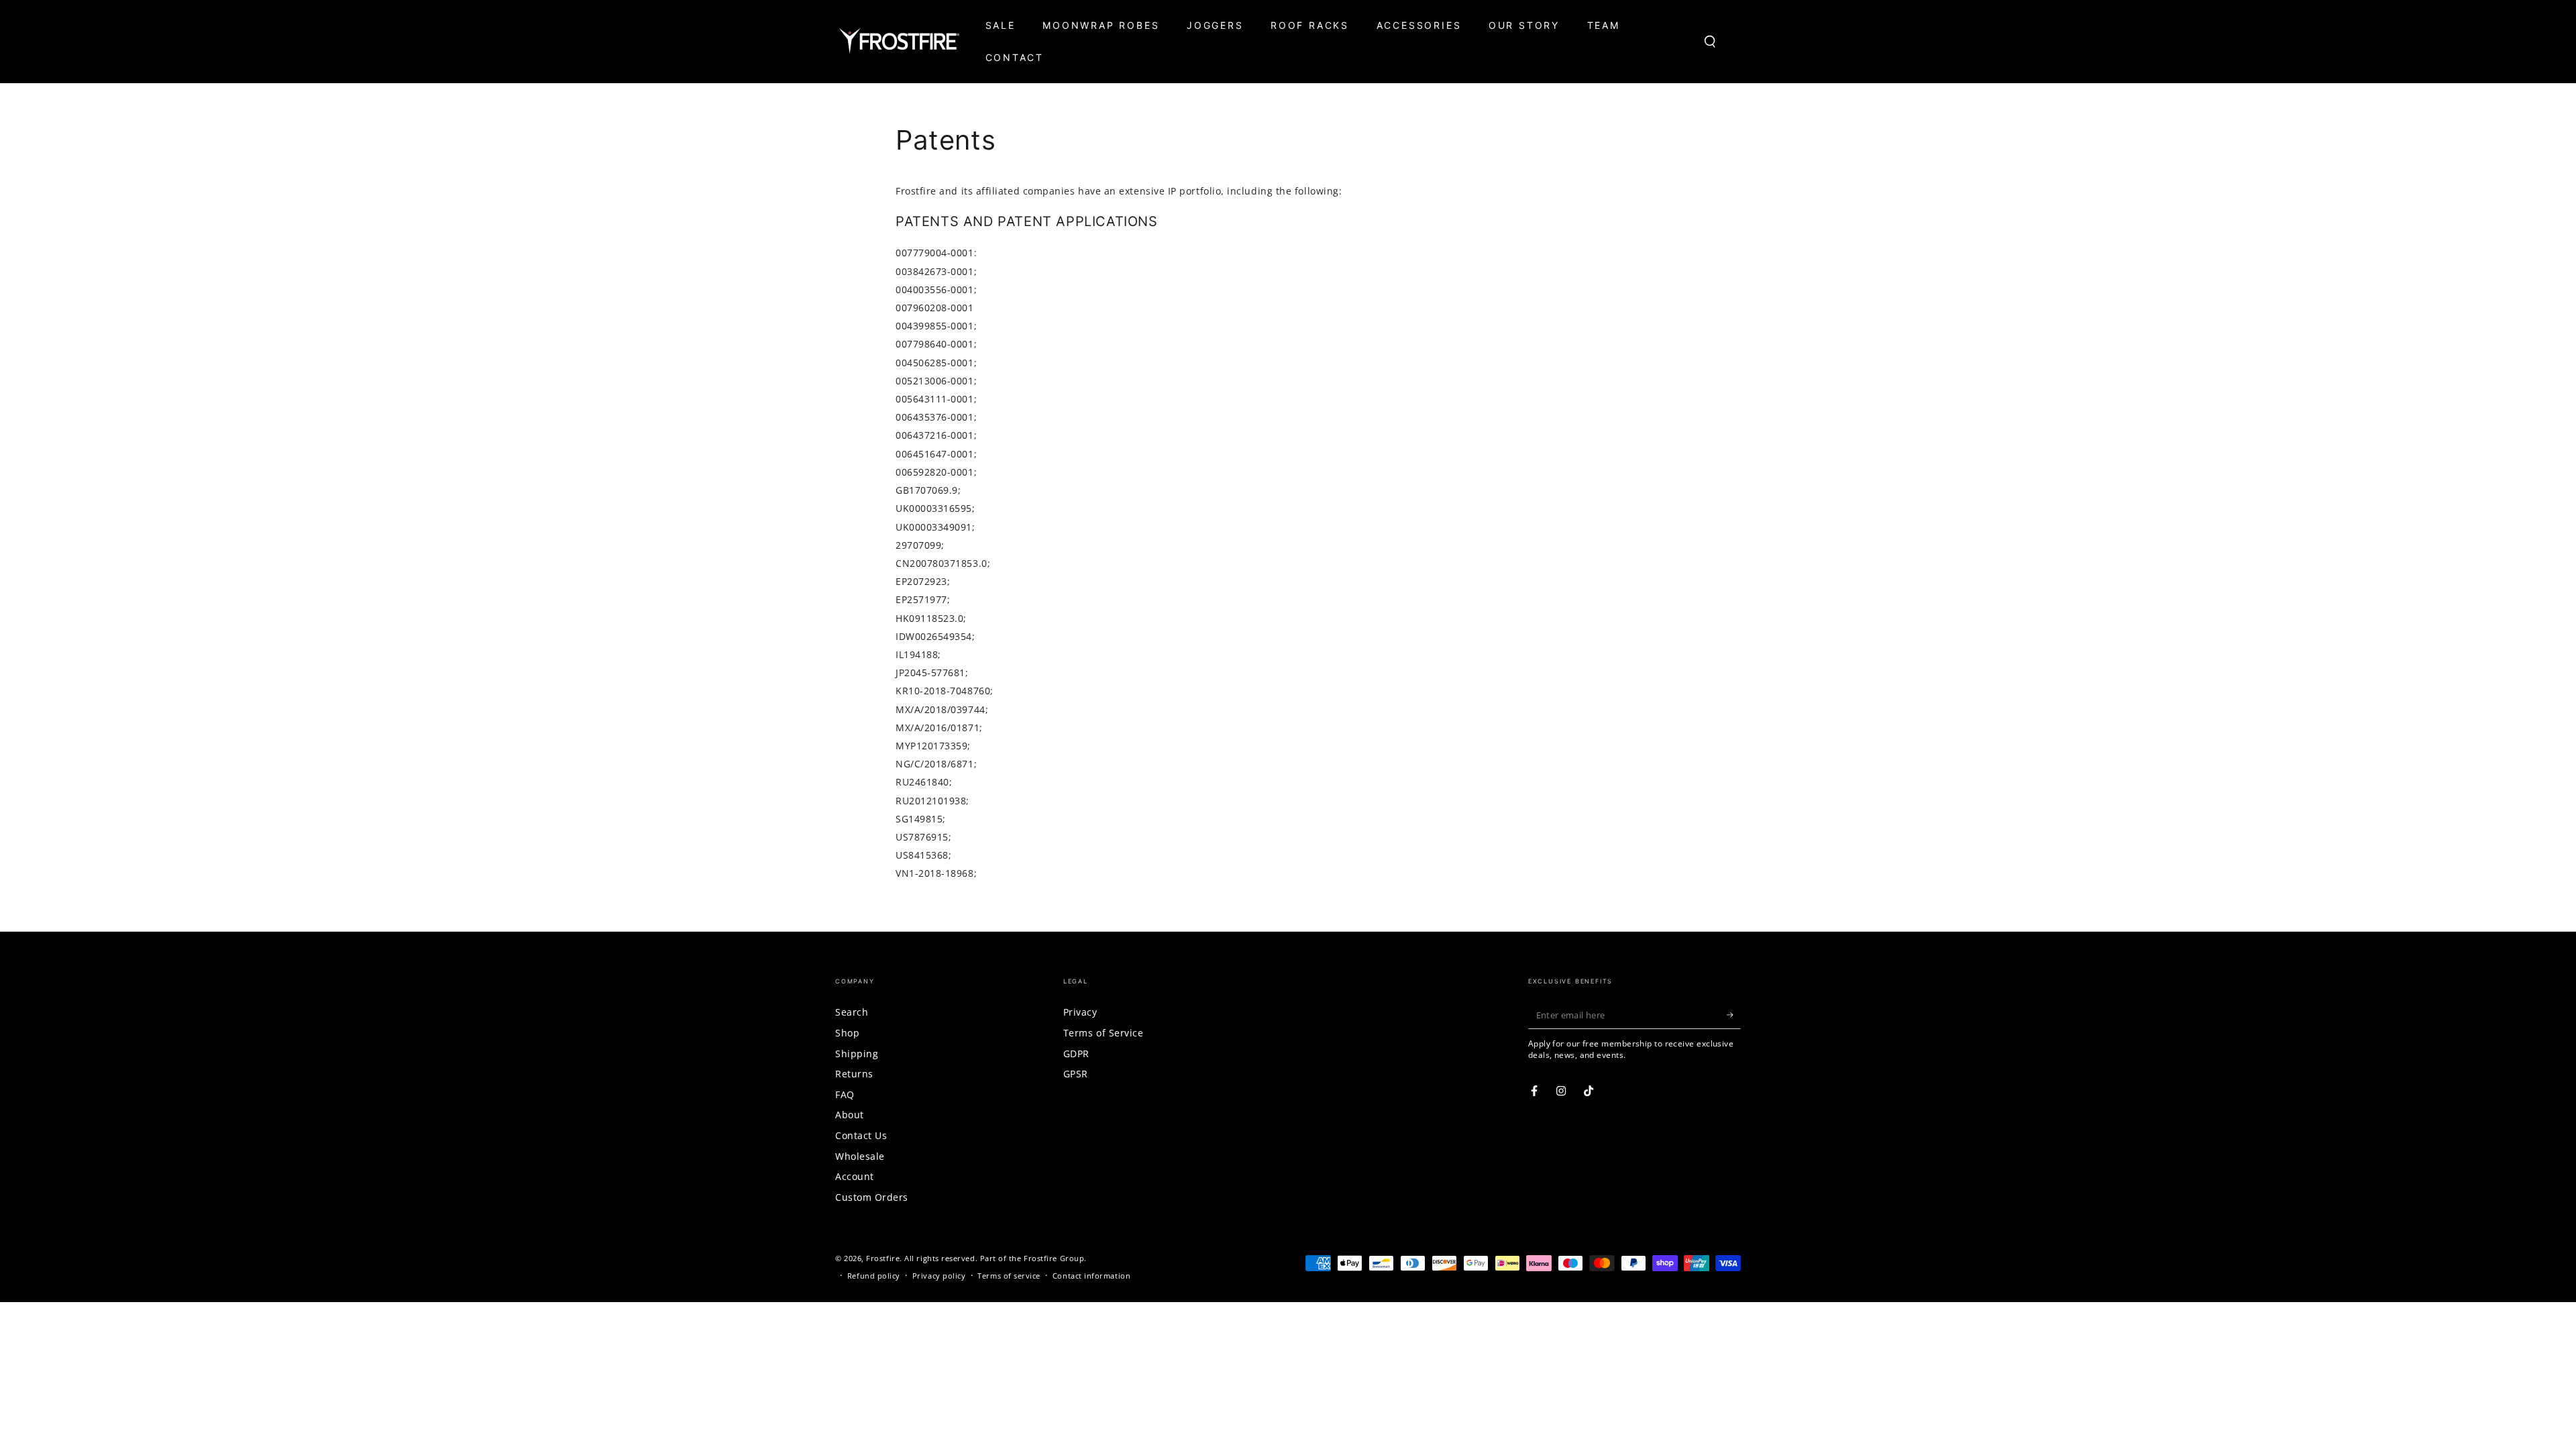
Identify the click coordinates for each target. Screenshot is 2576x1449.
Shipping (857, 1054)
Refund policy (874, 1276)
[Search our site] (1710, 42)
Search (852, 1012)
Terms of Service (1104, 1033)
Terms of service (1009, 1276)
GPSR (1076, 1074)
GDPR (1076, 1054)
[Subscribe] (1734, 1015)
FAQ (845, 1094)
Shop (847, 1033)
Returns (854, 1074)
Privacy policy (939, 1276)
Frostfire (883, 1258)
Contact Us (861, 1135)
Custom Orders (872, 1197)
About (850, 1115)
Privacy (1080, 1012)
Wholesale (860, 1156)
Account (855, 1176)
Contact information (1091, 1276)
